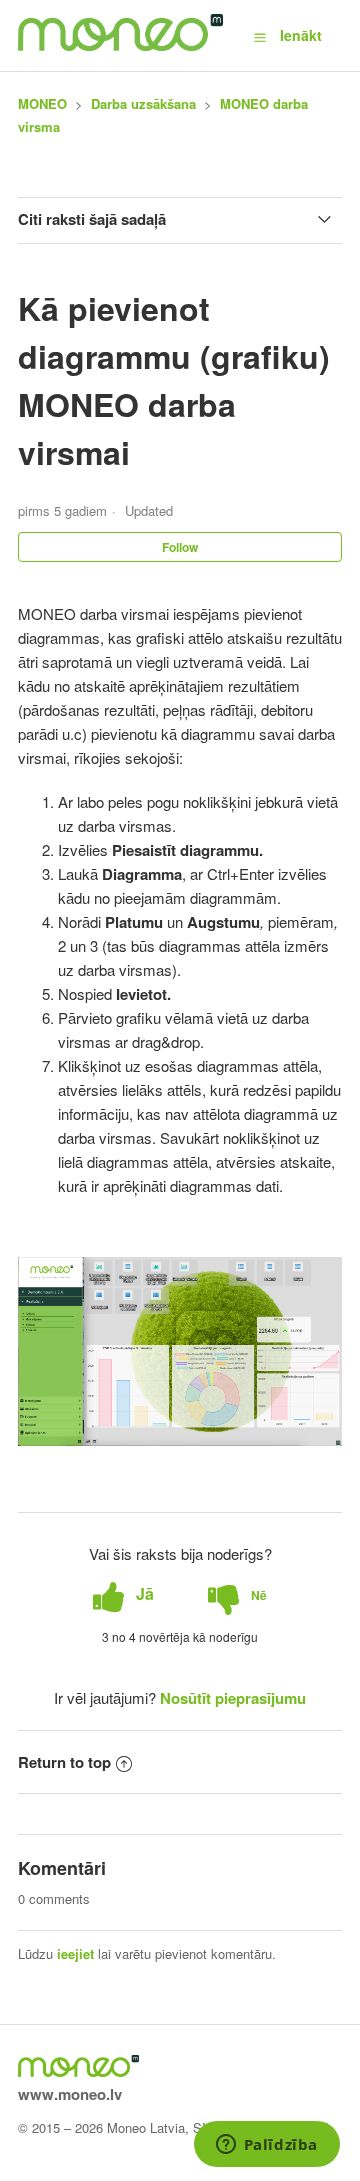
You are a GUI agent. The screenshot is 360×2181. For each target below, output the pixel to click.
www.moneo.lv (70, 2094)
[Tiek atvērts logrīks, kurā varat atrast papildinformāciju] (266, 2146)
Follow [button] (180, 547)
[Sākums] (120, 45)
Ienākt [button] (301, 35)
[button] (260, 36)
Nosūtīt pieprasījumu (233, 1698)
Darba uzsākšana (143, 103)
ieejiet (75, 1953)
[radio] (123, 1594)
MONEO (42, 103)
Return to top (64, 1762)
